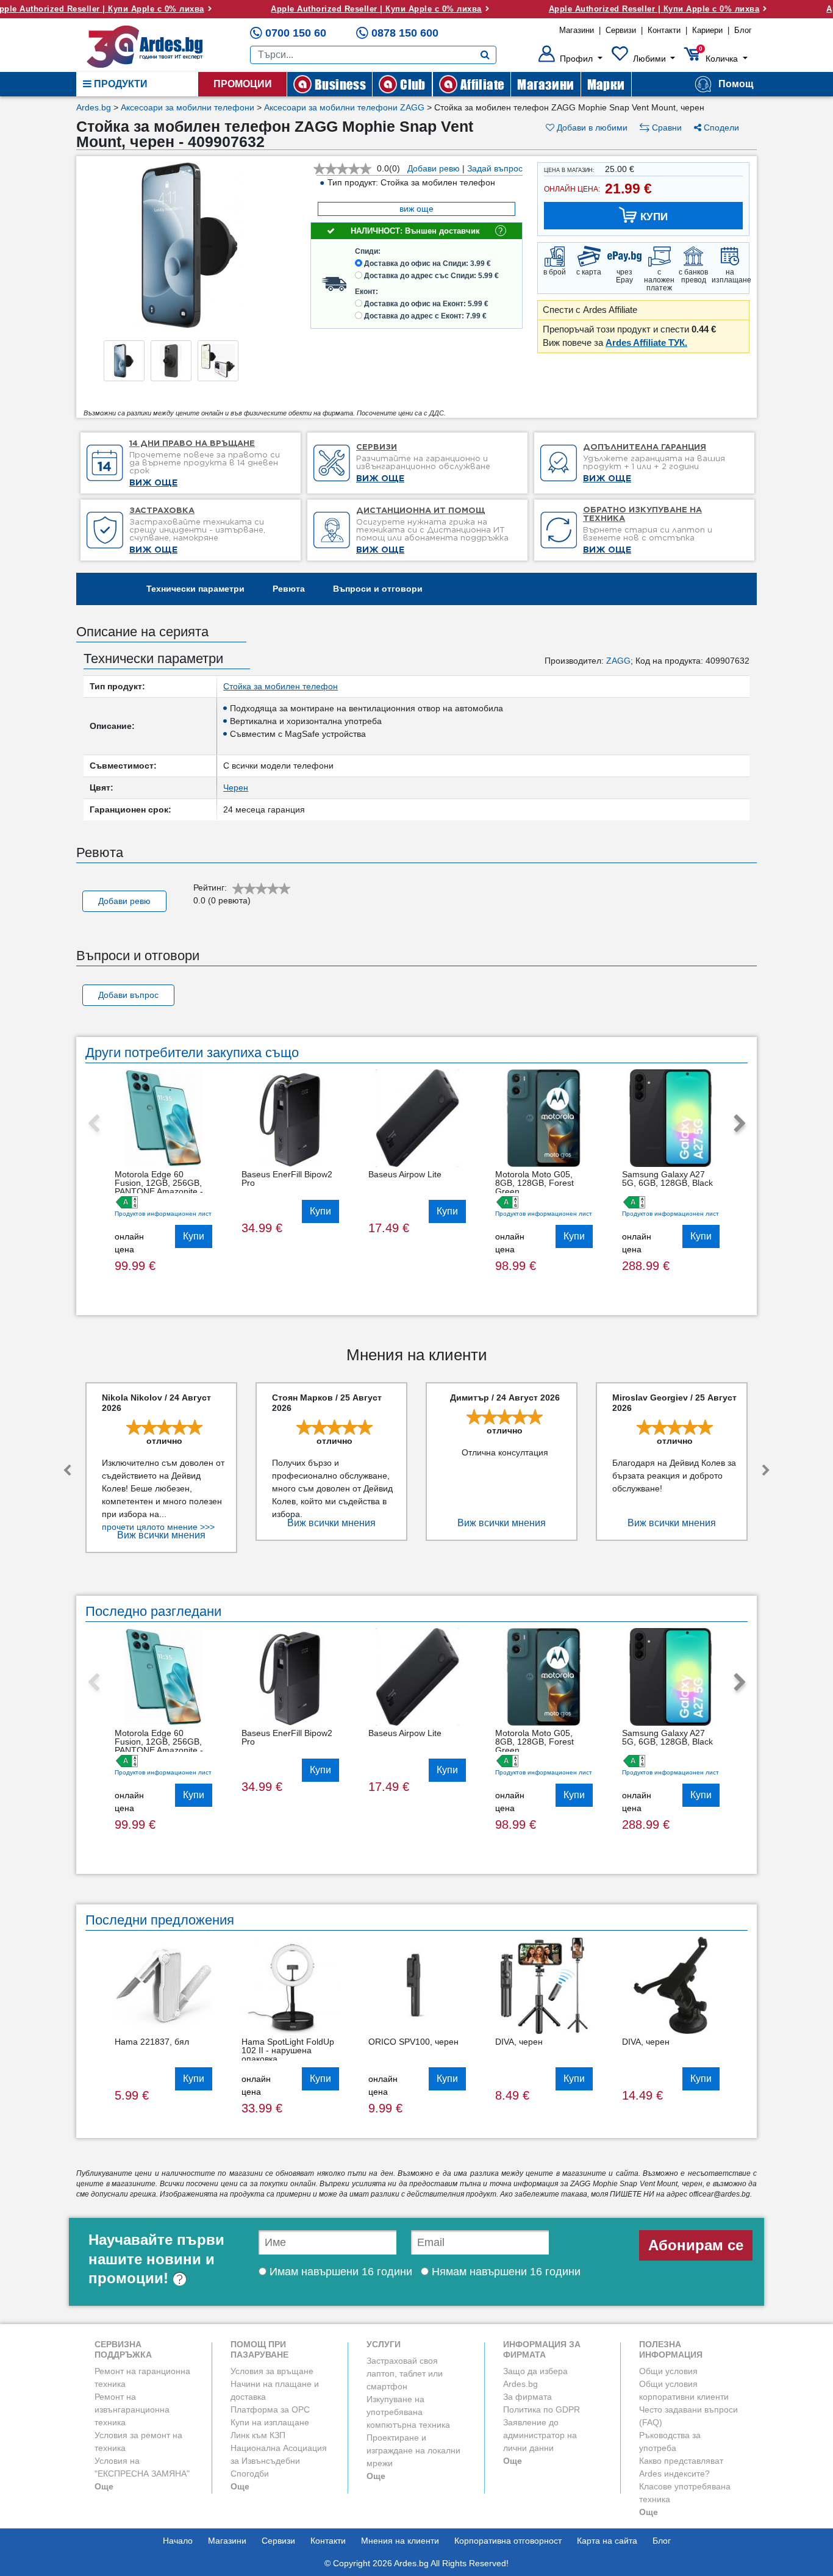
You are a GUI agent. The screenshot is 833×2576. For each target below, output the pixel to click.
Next (740, 1124)
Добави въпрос (128, 995)
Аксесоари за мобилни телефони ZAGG (344, 107)
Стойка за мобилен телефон (281, 686)
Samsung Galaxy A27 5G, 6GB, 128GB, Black (667, 1179)
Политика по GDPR (542, 2409)
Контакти (664, 30)
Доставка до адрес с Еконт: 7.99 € (425, 316)
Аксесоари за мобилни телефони (188, 107)
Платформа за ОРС (270, 2409)
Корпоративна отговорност (508, 2541)
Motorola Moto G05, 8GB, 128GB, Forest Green (534, 1183)
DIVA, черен (519, 2042)
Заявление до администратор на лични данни (540, 2435)
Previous (93, 1124)
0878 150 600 (405, 33)
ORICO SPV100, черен (413, 2042)
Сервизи (621, 30)
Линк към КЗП (258, 2435)
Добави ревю (434, 168)
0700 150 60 (296, 33)
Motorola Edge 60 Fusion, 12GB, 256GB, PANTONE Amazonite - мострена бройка (159, 1187)
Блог (743, 30)
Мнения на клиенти (400, 2541)
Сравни (666, 127)
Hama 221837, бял (152, 2042)
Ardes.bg (94, 107)
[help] (180, 2278)
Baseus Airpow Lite (405, 1174)
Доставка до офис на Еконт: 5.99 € (426, 304)
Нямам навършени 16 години (505, 2272)
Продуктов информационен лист (163, 1214)
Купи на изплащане (270, 2422)
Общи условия (668, 2371)
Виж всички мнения (161, 1535)
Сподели (720, 127)
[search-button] (485, 55)
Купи (194, 1236)
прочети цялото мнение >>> (158, 1527)
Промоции (243, 84)
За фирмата (527, 2397)
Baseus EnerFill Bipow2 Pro (287, 1179)
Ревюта (289, 589)
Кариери (707, 30)
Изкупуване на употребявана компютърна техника (408, 2412)
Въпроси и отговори (378, 589)
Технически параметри (195, 589)
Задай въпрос (495, 168)
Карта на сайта (607, 2541)
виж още (416, 209)
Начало (178, 2541)
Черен (236, 788)
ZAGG (618, 661)
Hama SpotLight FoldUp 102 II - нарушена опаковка (288, 2050)
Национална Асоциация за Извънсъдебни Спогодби (279, 2461)
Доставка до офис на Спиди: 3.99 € (427, 264)
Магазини (577, 30)
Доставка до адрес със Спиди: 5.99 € (431, 276)
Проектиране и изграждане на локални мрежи (413, 2450)
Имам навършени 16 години (339, 2272)
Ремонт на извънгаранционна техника (132, 2409)
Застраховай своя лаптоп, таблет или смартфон (405, 2373)
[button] (570, 59)
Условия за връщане (272, 2371)
